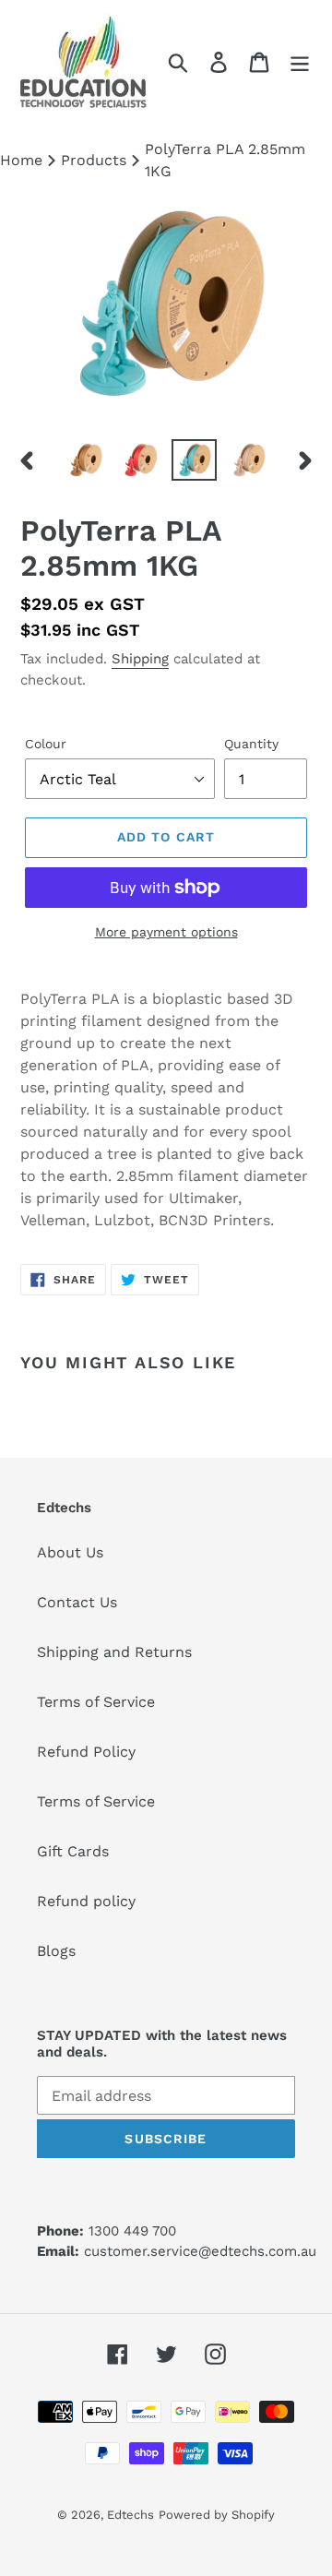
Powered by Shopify (217, 2515)
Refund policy (86, 1901)
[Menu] (300, 62)
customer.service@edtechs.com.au (200, 2251)
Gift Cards (73, 1851)
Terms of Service (96, 1702)
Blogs (56, 1951)
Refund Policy (86, 1752)
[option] (85, 460)
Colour (46, 744)
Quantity (251, 744)
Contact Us (77, 1602)
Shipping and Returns (114, 1652)
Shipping (140, 659)
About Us (70, 1552)
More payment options (166, 932)
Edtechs (130, 2515)
